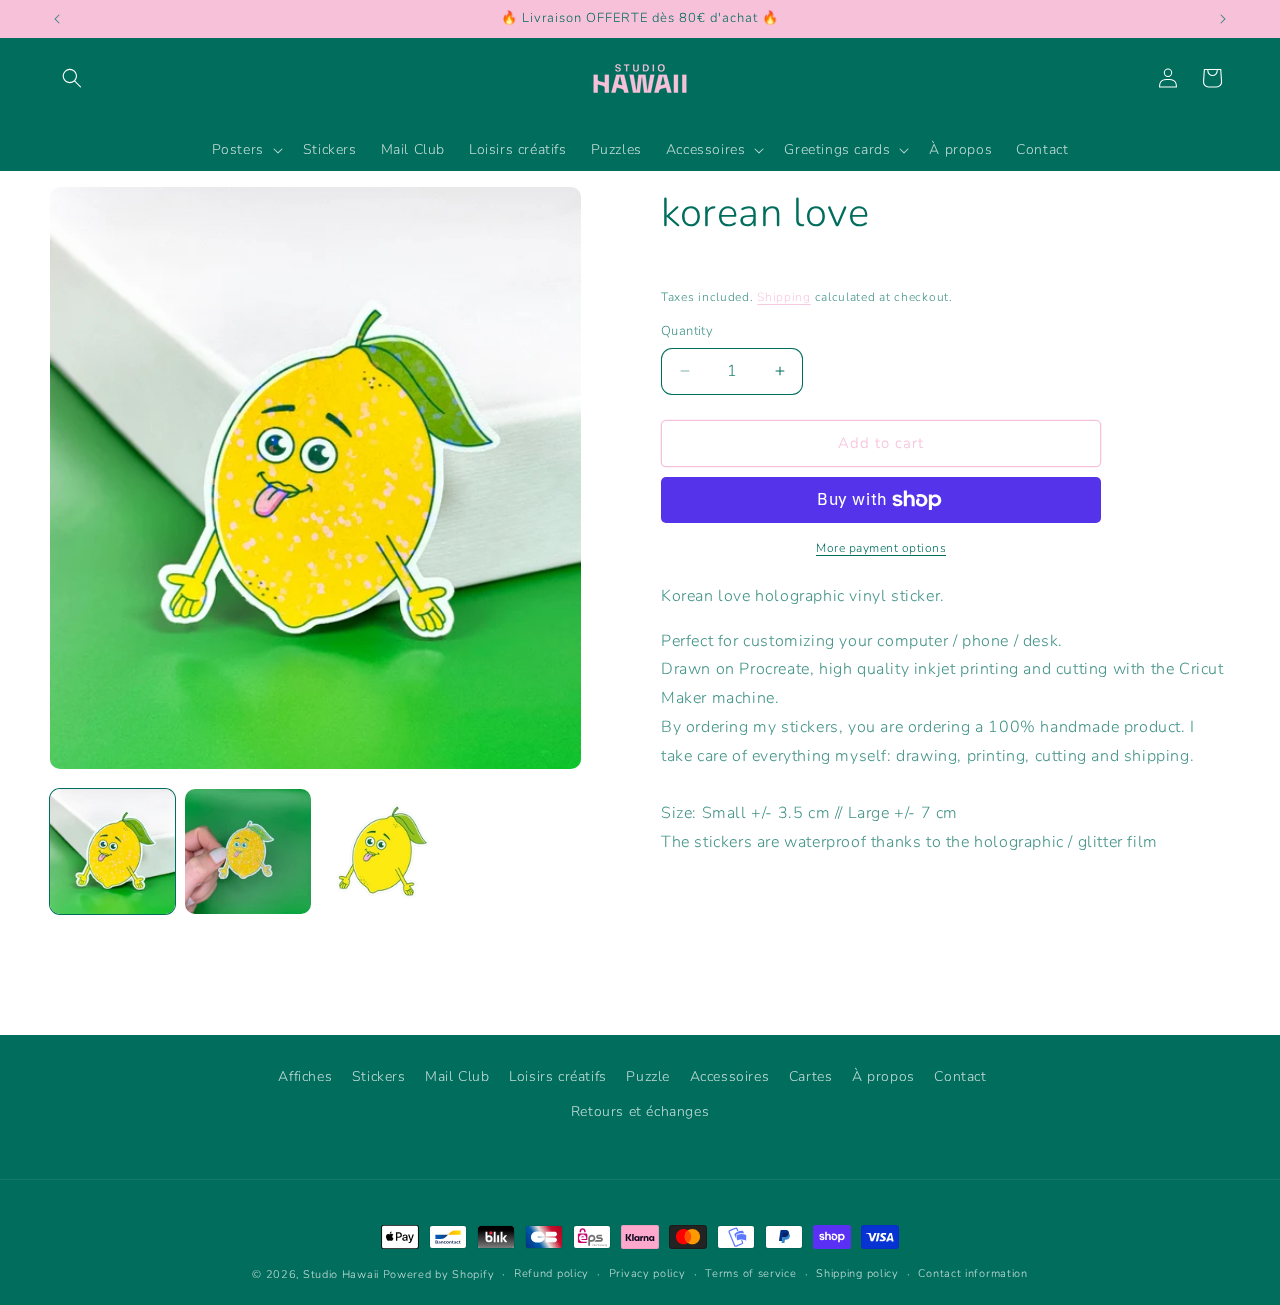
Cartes (811, 1076)
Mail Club (457, 1076)
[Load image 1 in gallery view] (112, 851)
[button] (72, 78)
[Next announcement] (1223, 19)
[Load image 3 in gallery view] (383, 851)
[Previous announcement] (57, 19)
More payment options (881, 548)
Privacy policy (647, 1273)
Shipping (784, 297)
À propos (883, 1076)
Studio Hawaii (341, 1274)
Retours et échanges (640, 1111)
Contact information (972, 1273)
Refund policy (551, 1273)
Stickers (379, 1076)
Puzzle (648, 1076)
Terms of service (750, 1273)
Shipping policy (857, 1273)
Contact (960, 1076)
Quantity (687, 331)
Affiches (305, 1076)
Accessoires (730, 1076)
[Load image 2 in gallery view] (247, 851)
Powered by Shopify (439, 1274)
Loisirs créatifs (558, 1076)
